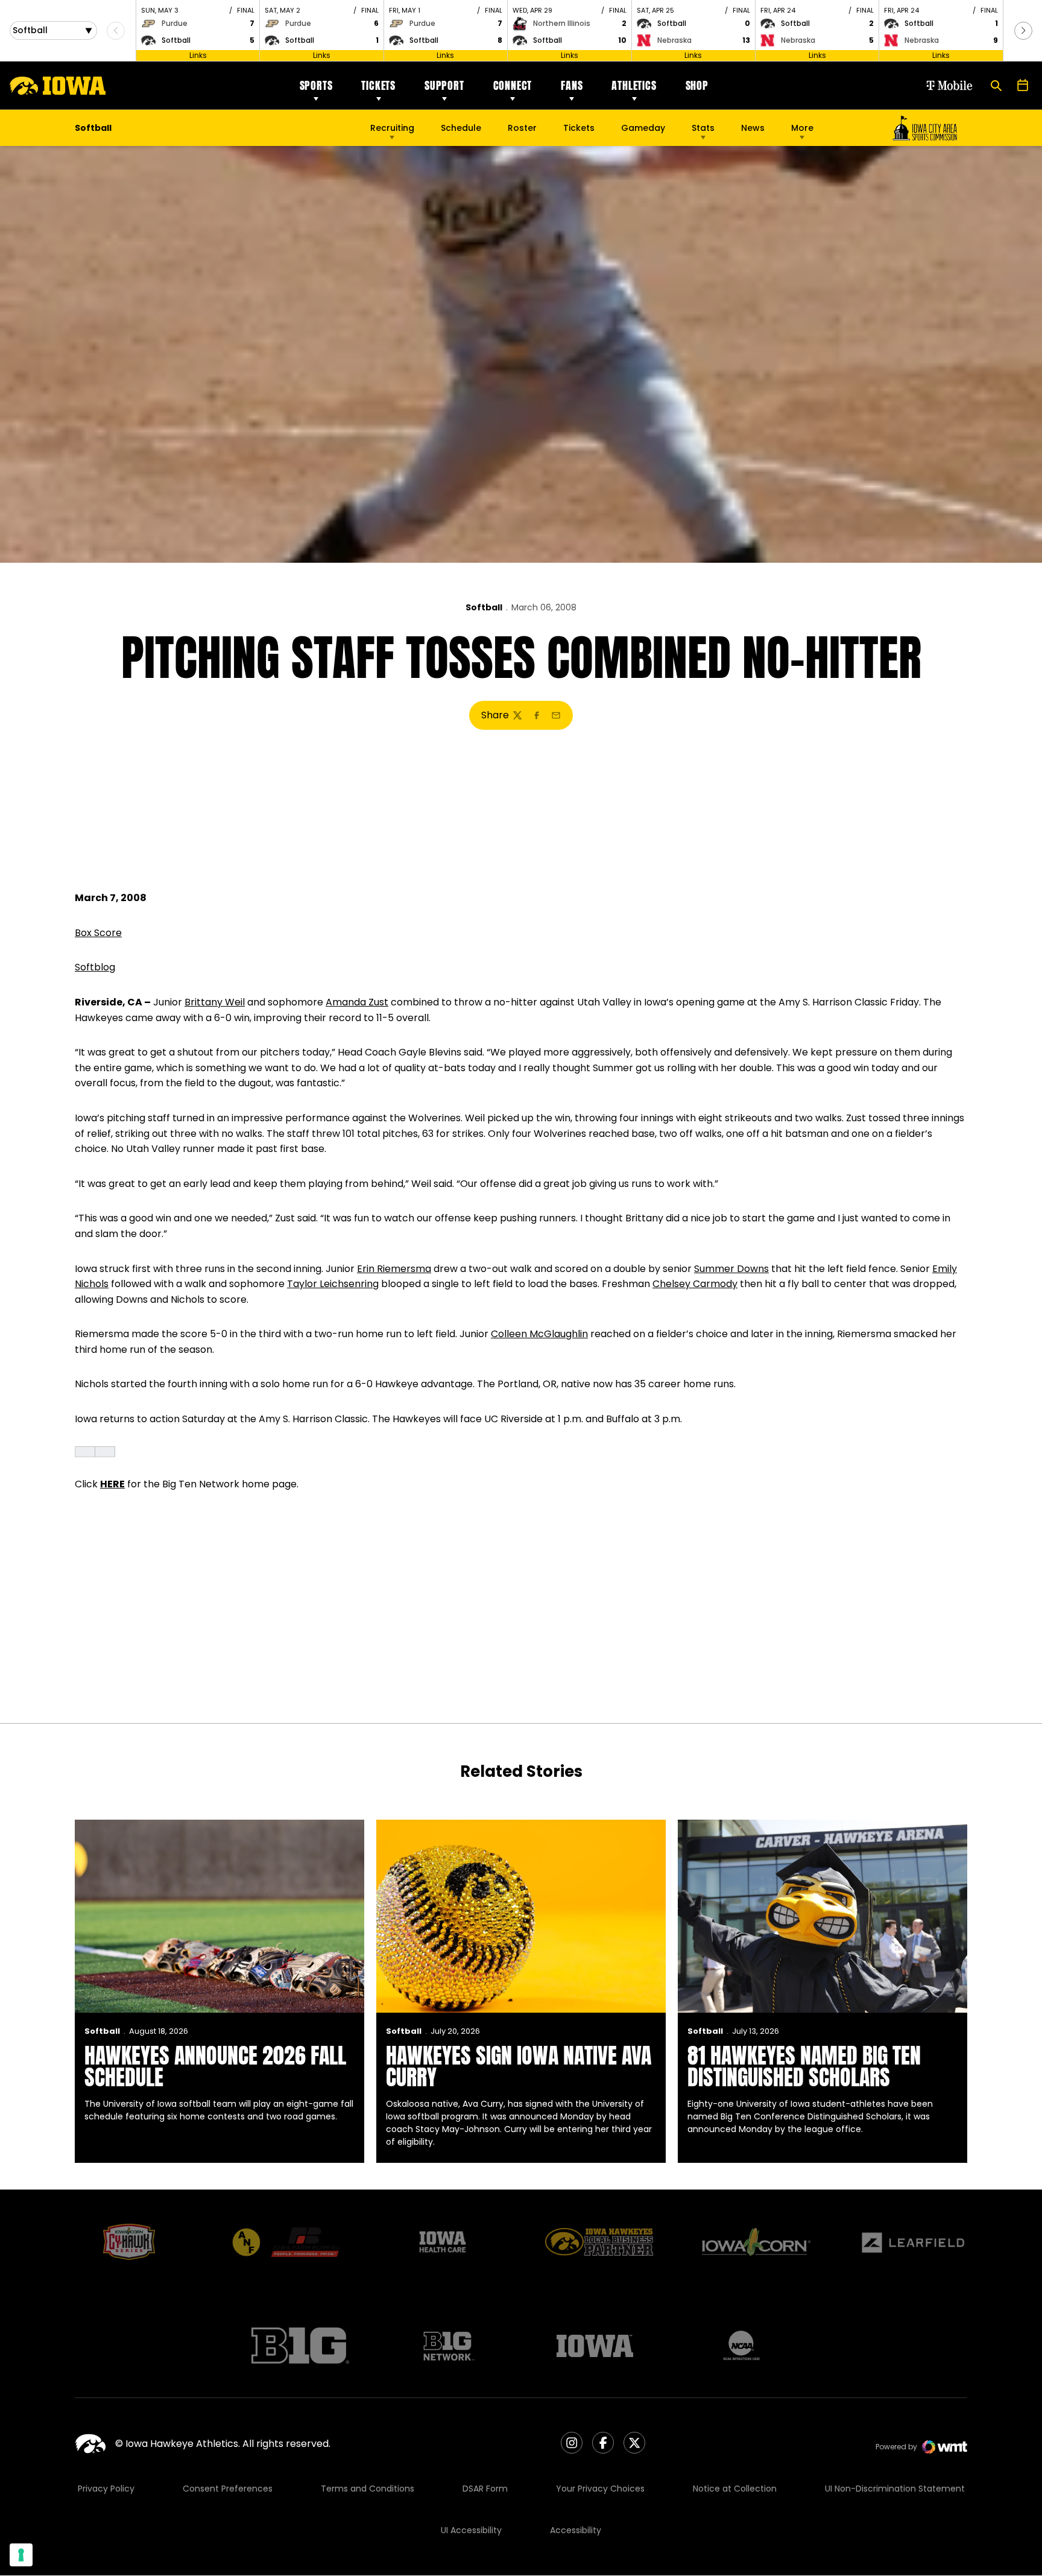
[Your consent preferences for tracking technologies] (21, 2555)
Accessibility (576, 2530)
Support (444, 85)
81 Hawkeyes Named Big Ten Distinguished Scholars (804, 2066)
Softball (484, 607)
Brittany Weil (215, 1002)
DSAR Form (485, 2489)
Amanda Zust (357, 1002)
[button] (1023, 31)
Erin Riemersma (394, 1269)
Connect (513, 85)
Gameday (643, 128)
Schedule (461, 128)
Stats (703, 128)
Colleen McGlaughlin (539, 1334)
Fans (572, 85)
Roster (522, 128)
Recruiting (392, 128)
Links (198, 55)
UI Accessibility (471, 2530)
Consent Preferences (228, 2489)
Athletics (634, 85)
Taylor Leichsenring (333, 1284)
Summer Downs (731, 1269)
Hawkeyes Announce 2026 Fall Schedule (215, 2066)
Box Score (98, 933)
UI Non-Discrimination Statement (895, 2489)
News (753, 128)
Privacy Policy (106, 2489)
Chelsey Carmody (695, 1284)
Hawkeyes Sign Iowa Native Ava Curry (519, 2066)
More (802, 128)
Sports (316, 85)
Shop (697, 85)
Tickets (378, 85)
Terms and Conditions (368, 2489)
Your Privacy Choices (600, 2489)
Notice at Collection (735, 2489)
